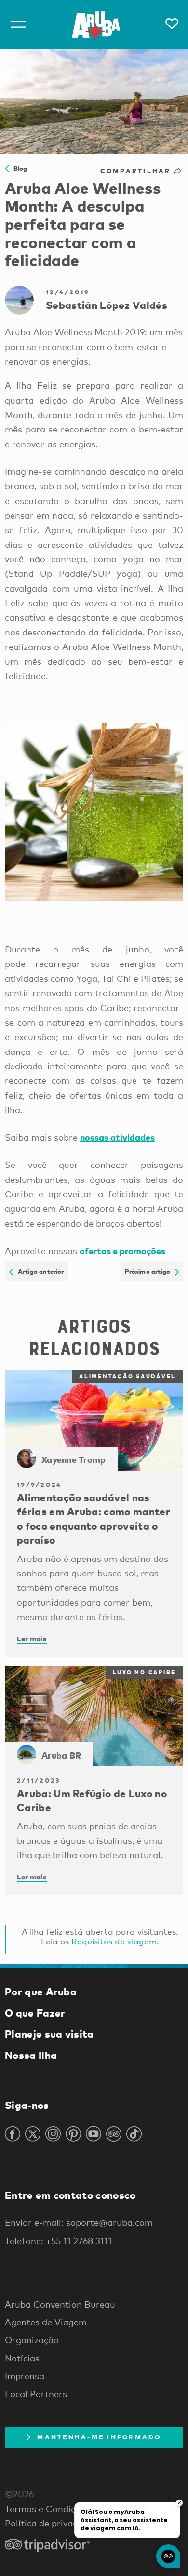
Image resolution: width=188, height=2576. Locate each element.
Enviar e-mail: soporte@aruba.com (79, 2222)
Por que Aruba (41, 1992)
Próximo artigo (150, 1271)
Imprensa (25, 2376)
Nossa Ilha (31, 2055)
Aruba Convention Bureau (60, 2304)
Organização (32, 2340)
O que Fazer (35, 2013)
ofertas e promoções (122, 1250)
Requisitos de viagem (114, 1941)
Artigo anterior (39, 1271)
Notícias (22, 2358)
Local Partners (36, 2394)
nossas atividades (117, 1137)
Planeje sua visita (49, 2034)
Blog (18, 168)
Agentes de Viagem (46, 2322)
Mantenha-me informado (99, 2437)
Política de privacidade (53, 2523)
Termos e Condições (47, 2509)
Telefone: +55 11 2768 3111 (58, 2241)
